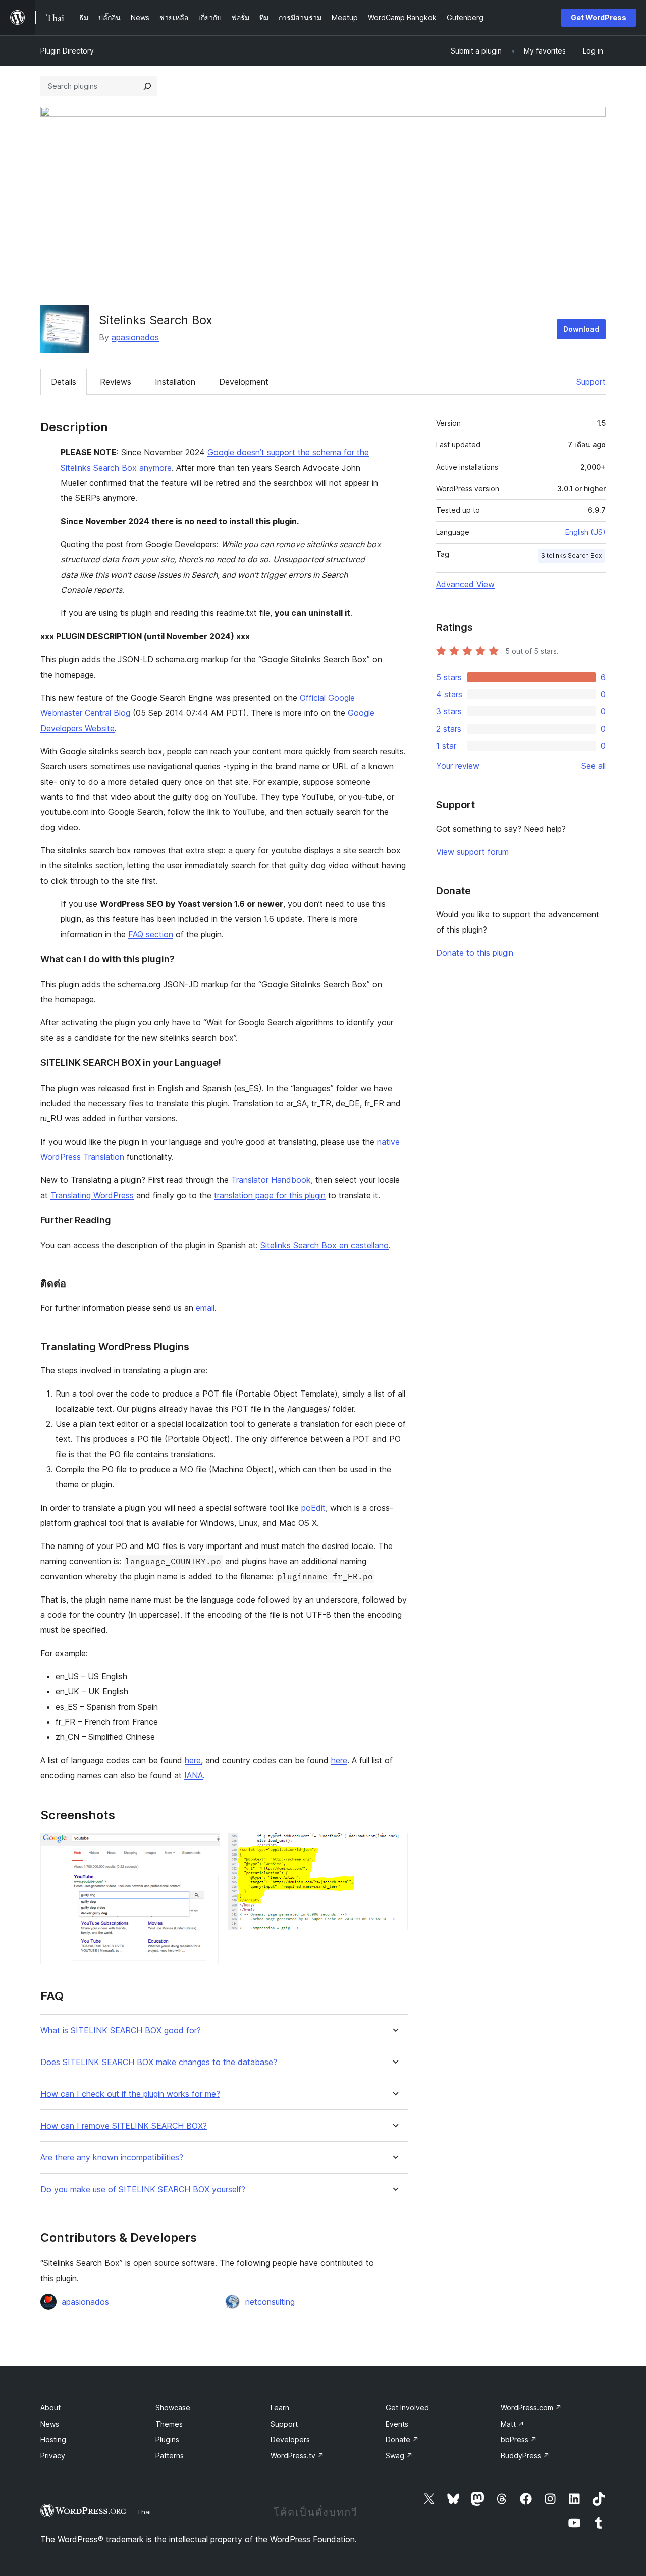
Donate (402, 2439)
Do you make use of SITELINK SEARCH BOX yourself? (143, 2189)
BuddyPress (525, 2456)
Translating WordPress (92, 1195)
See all (594, 766)
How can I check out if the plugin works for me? (130, 2094)
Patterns (170, 2456)
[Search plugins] (147, 86)
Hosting (53, 2439)
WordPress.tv (297, 2456)
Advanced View (465, 584)
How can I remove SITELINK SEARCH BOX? (124, 2126)
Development (244, 382)
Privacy (53, 2456)
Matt (513, 2424)
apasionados (135, 337)
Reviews (116, 382)
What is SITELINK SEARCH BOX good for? (121, 2030)
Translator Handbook (271, 1180)
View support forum (472, 852)
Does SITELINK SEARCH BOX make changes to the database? (159, 2062)
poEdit (313, 1508)
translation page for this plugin (270, 1195)
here (193, 1760)
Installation (175, 382)
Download (581, 329)
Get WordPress (599, 17)
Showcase (173, 2408)
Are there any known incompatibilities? (112, 2158)
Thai (144, 2512)
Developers (290, 2439)
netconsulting (270, 2302)
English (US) (585, 532)
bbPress (519, 2439)
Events (397, 2424)
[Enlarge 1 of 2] (206, 1846)
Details (64, 382)
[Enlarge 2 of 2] (394, 1846)
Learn (280, 2408)
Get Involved (407, 2408)
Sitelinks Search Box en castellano (325, 1245)
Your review (458, 766)
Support (591, 382)
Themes (169, 2424)
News (50, 2424)
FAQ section (151, 934)
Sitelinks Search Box (571, 556)
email (205, 1308)
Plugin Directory (67, 51)
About (50, 2408)
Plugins (167, 2439)
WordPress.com (531, 2408)
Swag (399, 2456)
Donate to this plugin (475, 953)
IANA (194, 1775)
